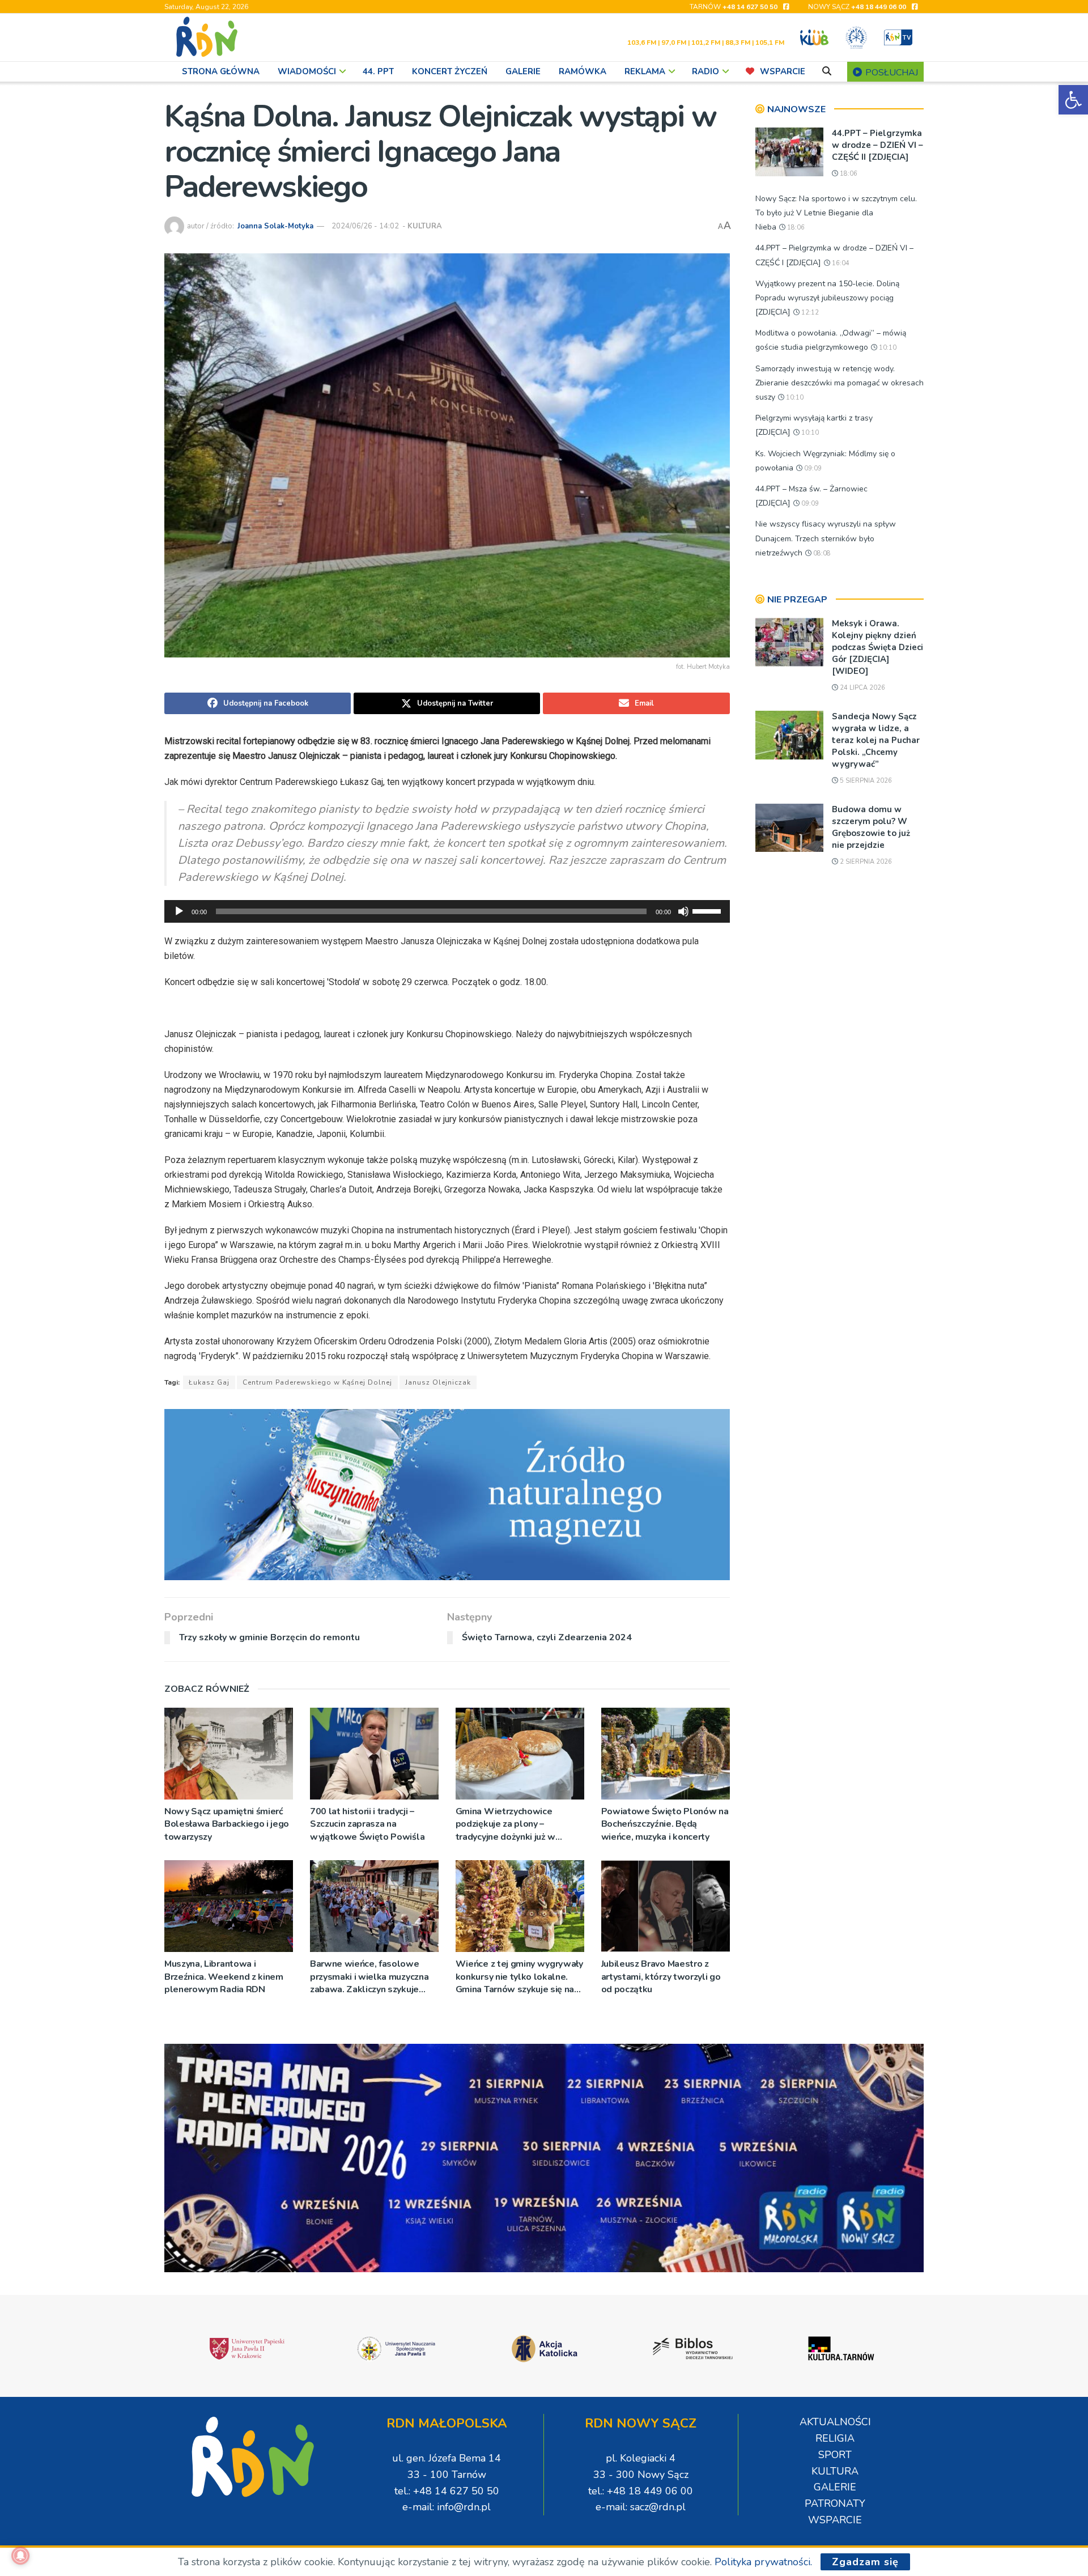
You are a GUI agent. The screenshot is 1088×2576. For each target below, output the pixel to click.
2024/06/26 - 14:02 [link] (365, 226)
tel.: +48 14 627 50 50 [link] (447, 2491)
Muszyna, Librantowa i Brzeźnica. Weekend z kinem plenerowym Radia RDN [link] (224, 1977)
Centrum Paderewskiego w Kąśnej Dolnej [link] (317, 1382)
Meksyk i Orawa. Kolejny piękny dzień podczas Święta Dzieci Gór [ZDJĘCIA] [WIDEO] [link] (877, 647)
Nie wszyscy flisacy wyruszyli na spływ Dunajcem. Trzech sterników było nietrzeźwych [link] (826, 538)
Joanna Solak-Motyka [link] (275, 226)
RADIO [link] (705, 71)
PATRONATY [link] (835, 2503)
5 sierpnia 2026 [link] (865, 781)
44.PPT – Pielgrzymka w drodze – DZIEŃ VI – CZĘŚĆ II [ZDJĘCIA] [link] (877, 145)
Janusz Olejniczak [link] (438, 1382)
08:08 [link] (821, 553)
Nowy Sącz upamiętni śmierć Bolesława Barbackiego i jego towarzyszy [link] (227, 1824)
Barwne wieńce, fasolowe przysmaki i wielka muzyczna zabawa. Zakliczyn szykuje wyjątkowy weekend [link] (369, 1977)
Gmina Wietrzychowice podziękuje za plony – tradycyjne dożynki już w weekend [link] (505, 1824)
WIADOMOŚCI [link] (307, 71)
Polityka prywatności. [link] (763, 2562)
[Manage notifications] (20, 2556)
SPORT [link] (835, 2455)
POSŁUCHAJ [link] (891, 73)
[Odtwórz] (179, 911)
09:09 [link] (812, 468)
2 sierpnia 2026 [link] (865, 862)
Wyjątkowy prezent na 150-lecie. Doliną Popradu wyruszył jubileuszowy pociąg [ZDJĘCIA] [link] (827, 298)
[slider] (708, 910)
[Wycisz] (683, 911)
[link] (1073, 100)
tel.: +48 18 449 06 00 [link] (641, 2491)
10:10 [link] (887, 348)
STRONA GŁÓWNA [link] (221, 71)
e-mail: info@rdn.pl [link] (447, 2507)
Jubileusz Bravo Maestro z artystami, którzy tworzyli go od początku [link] (661, 1977)
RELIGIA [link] (835, 2438)
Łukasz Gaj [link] (209, 1382)
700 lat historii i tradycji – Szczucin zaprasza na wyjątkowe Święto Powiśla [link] (367, 1824)
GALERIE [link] (523, 71)
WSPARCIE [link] (783, 71)
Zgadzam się (865, 2562)
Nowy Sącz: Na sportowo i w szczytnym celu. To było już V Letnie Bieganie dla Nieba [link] (836, 213)
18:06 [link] (848, 174)
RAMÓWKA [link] (583, 71)
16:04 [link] (840, 263)
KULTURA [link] (425, 226)
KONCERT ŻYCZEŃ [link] (450, 71)
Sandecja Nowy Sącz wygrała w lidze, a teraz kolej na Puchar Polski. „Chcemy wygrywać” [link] (876, 740)
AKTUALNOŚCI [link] (835, 2422)
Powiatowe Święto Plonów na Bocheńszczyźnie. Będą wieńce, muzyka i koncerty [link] (665, 1824)
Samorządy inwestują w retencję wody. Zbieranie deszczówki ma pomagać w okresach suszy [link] (840, 383)
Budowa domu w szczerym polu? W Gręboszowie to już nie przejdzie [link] (871, 827)
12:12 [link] (809, 313)
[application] (447, 911)
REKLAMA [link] (645, 71)
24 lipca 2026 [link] (862, 688)
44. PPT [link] (378, 71)
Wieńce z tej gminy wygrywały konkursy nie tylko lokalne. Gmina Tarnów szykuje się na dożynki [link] (519, 1977)
